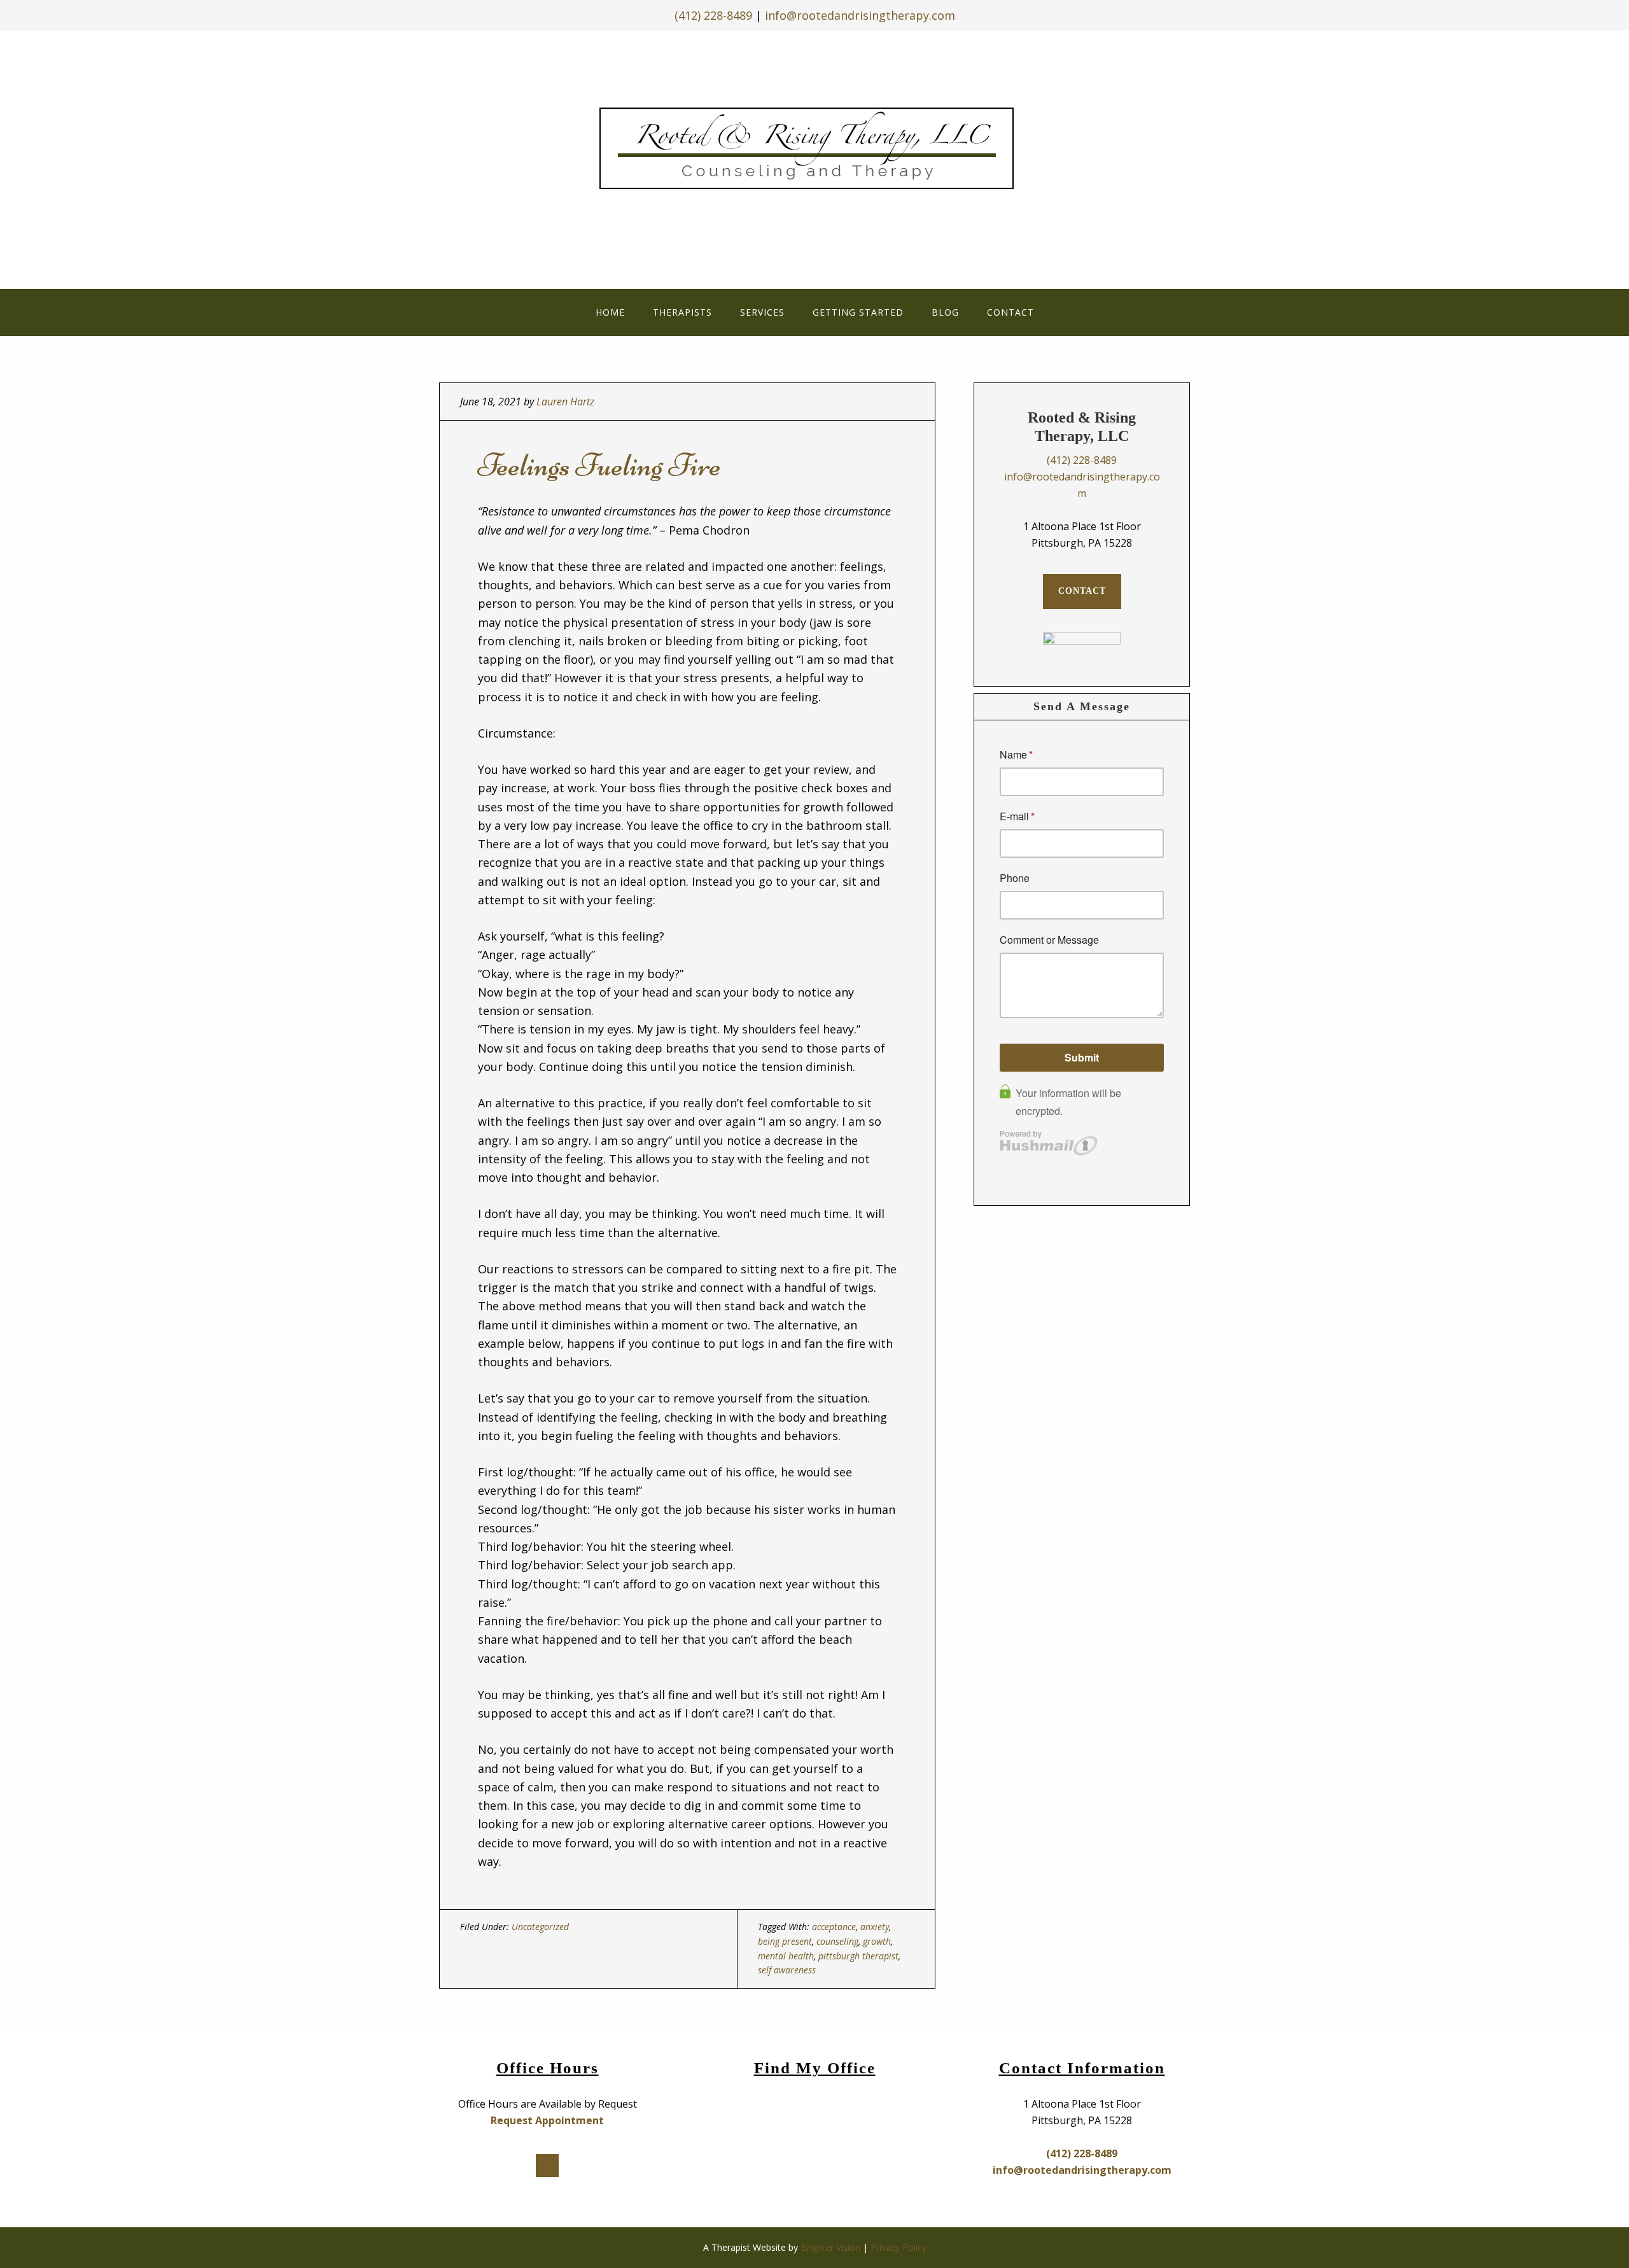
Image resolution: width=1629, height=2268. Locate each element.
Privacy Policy (898, 2247)
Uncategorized (540, 1927)
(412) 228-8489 (713, 15)
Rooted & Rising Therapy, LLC (815, 156)
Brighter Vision (830, 2247)
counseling (837, 1941)
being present (785, 1941)
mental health (786, 1956)
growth (877, 1941)
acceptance (834, 1927)
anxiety (875, 1927)
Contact (1082, 591)
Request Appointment (547, 2120)
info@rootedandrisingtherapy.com (860, 15)
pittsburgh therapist (858, 1956)
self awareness (787, 1970)
